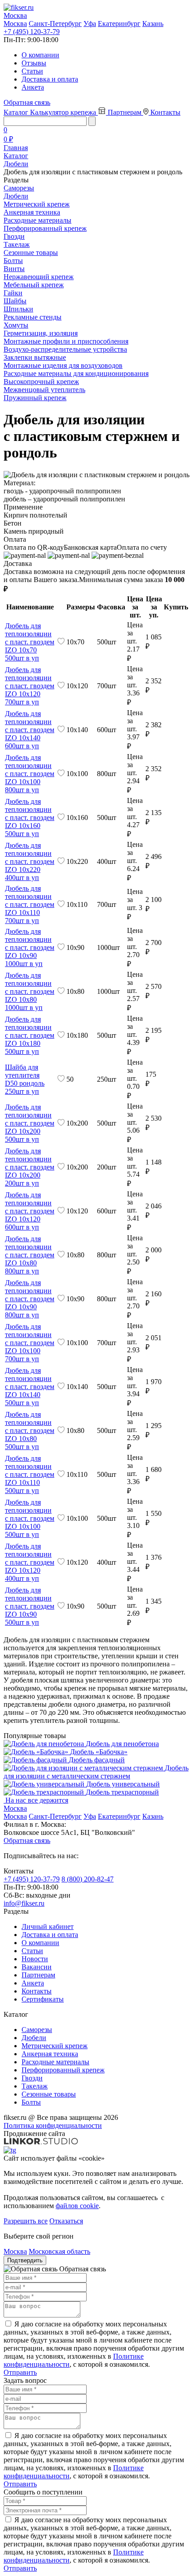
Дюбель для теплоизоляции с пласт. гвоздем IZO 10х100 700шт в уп (30, 1343)
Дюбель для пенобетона (122, 1744)
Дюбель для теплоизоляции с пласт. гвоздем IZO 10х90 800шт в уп (30, 1299)
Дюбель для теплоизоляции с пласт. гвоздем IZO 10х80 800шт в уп (30, 1255)
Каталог (17, 112)
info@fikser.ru (24, 1903)
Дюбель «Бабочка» (99, 1752)
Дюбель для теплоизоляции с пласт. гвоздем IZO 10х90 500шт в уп (30, 1606)
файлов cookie (77, 2206)
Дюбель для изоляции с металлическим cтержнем (96, 1772)
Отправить (20, 2372)
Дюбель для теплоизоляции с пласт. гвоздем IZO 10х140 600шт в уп (30, 730)
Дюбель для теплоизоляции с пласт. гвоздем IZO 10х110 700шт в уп (30, 904)
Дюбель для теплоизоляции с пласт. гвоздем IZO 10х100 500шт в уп (30, 1518)
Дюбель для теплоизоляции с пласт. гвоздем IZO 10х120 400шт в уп (30, 1562)
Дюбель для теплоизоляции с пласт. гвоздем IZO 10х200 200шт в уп (30, 1167)
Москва (15, 24)
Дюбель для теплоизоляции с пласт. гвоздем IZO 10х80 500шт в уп (30, 1430)
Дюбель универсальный (123, 1784)
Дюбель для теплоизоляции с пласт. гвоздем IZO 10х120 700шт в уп (30, 686)
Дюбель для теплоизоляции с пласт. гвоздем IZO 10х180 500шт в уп (30, 1035)
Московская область (59, 2251)
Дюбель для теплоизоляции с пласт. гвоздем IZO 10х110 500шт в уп (30, 1474)
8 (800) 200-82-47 (88, 1879)
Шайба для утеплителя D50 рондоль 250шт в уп (25, 1079)
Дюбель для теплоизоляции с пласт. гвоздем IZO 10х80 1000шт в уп (30, 991)
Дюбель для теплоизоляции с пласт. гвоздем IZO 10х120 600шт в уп (30, 1211)
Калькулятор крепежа (64, 112)
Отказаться (66, 2221)
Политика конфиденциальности (53, 2125)
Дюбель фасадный (97, 1760)
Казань (153, 24)
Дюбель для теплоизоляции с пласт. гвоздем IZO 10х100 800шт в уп (30, 774)
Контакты (165, 112)
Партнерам (125, 112)
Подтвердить (25, 2260)
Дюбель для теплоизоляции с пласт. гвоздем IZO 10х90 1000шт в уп (30, 947)
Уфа (90, 24)
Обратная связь (27, 102)
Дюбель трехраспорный (122, 1792)
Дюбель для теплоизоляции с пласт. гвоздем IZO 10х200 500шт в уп (30, 1123)
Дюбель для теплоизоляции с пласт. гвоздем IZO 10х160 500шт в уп (30, 818)
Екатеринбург (119, 24)
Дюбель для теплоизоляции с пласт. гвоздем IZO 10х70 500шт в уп (30, 642)
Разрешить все (26, 2221)
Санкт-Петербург (55, 24)
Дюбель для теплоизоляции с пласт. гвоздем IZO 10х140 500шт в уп (30, 1387)
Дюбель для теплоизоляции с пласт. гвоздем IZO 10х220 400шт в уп (30, 861)
